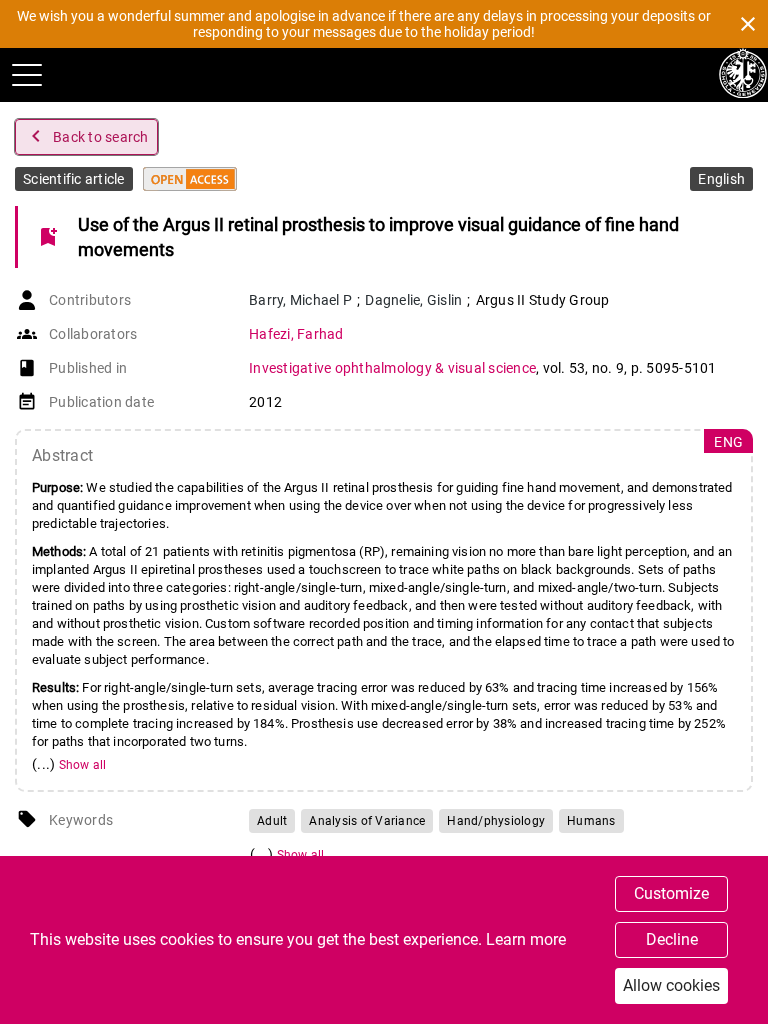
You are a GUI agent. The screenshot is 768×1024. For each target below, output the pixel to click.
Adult (272, 821)
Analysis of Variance (367, 821)
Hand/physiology (496, 821)
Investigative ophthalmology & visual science (392, 368)
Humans (591, 821)
